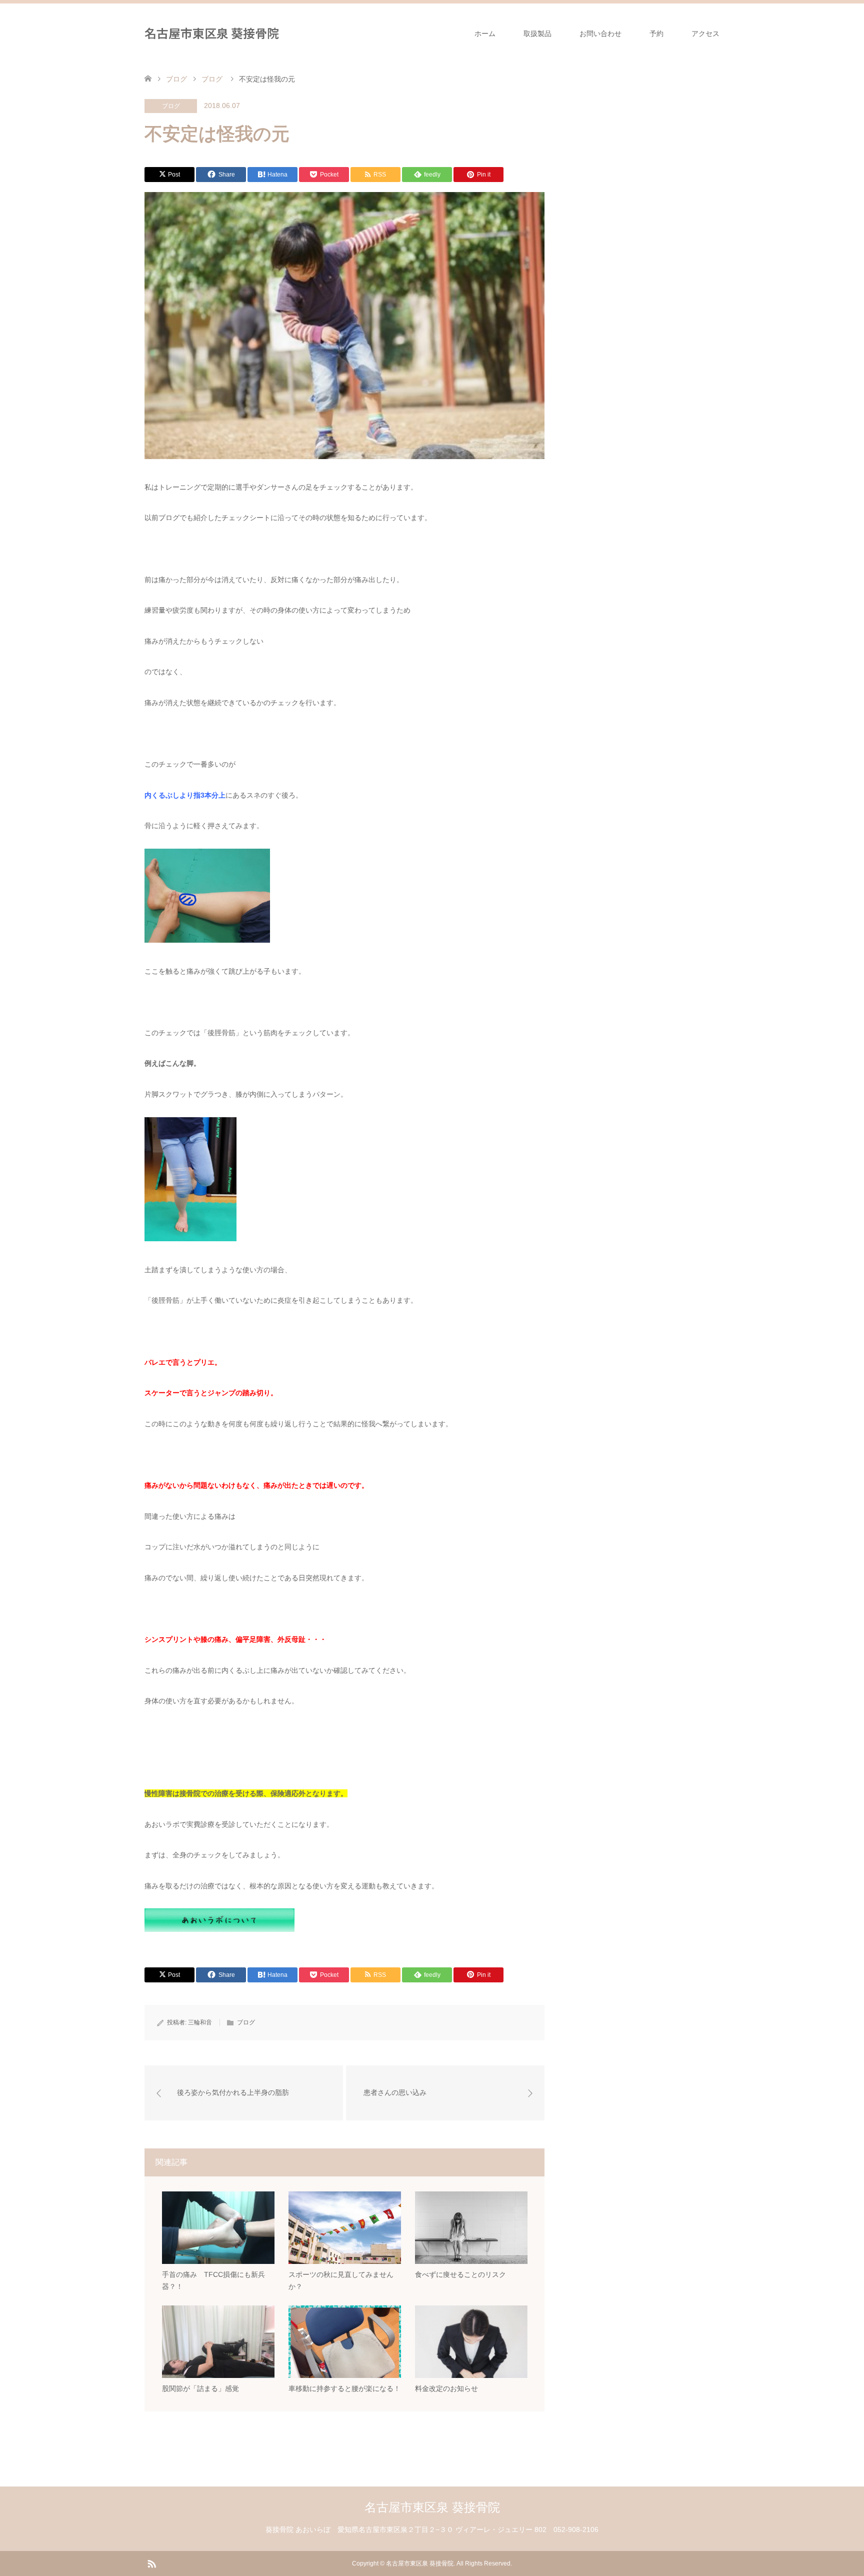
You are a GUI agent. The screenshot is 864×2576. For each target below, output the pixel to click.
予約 (656, 34)
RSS (151, 2563)
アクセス (705, 34)
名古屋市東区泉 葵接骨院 (212, 33)
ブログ (171, 106)
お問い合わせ (600, 34)
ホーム (485, 34)
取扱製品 (537, 34)
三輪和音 (200, 2022)
